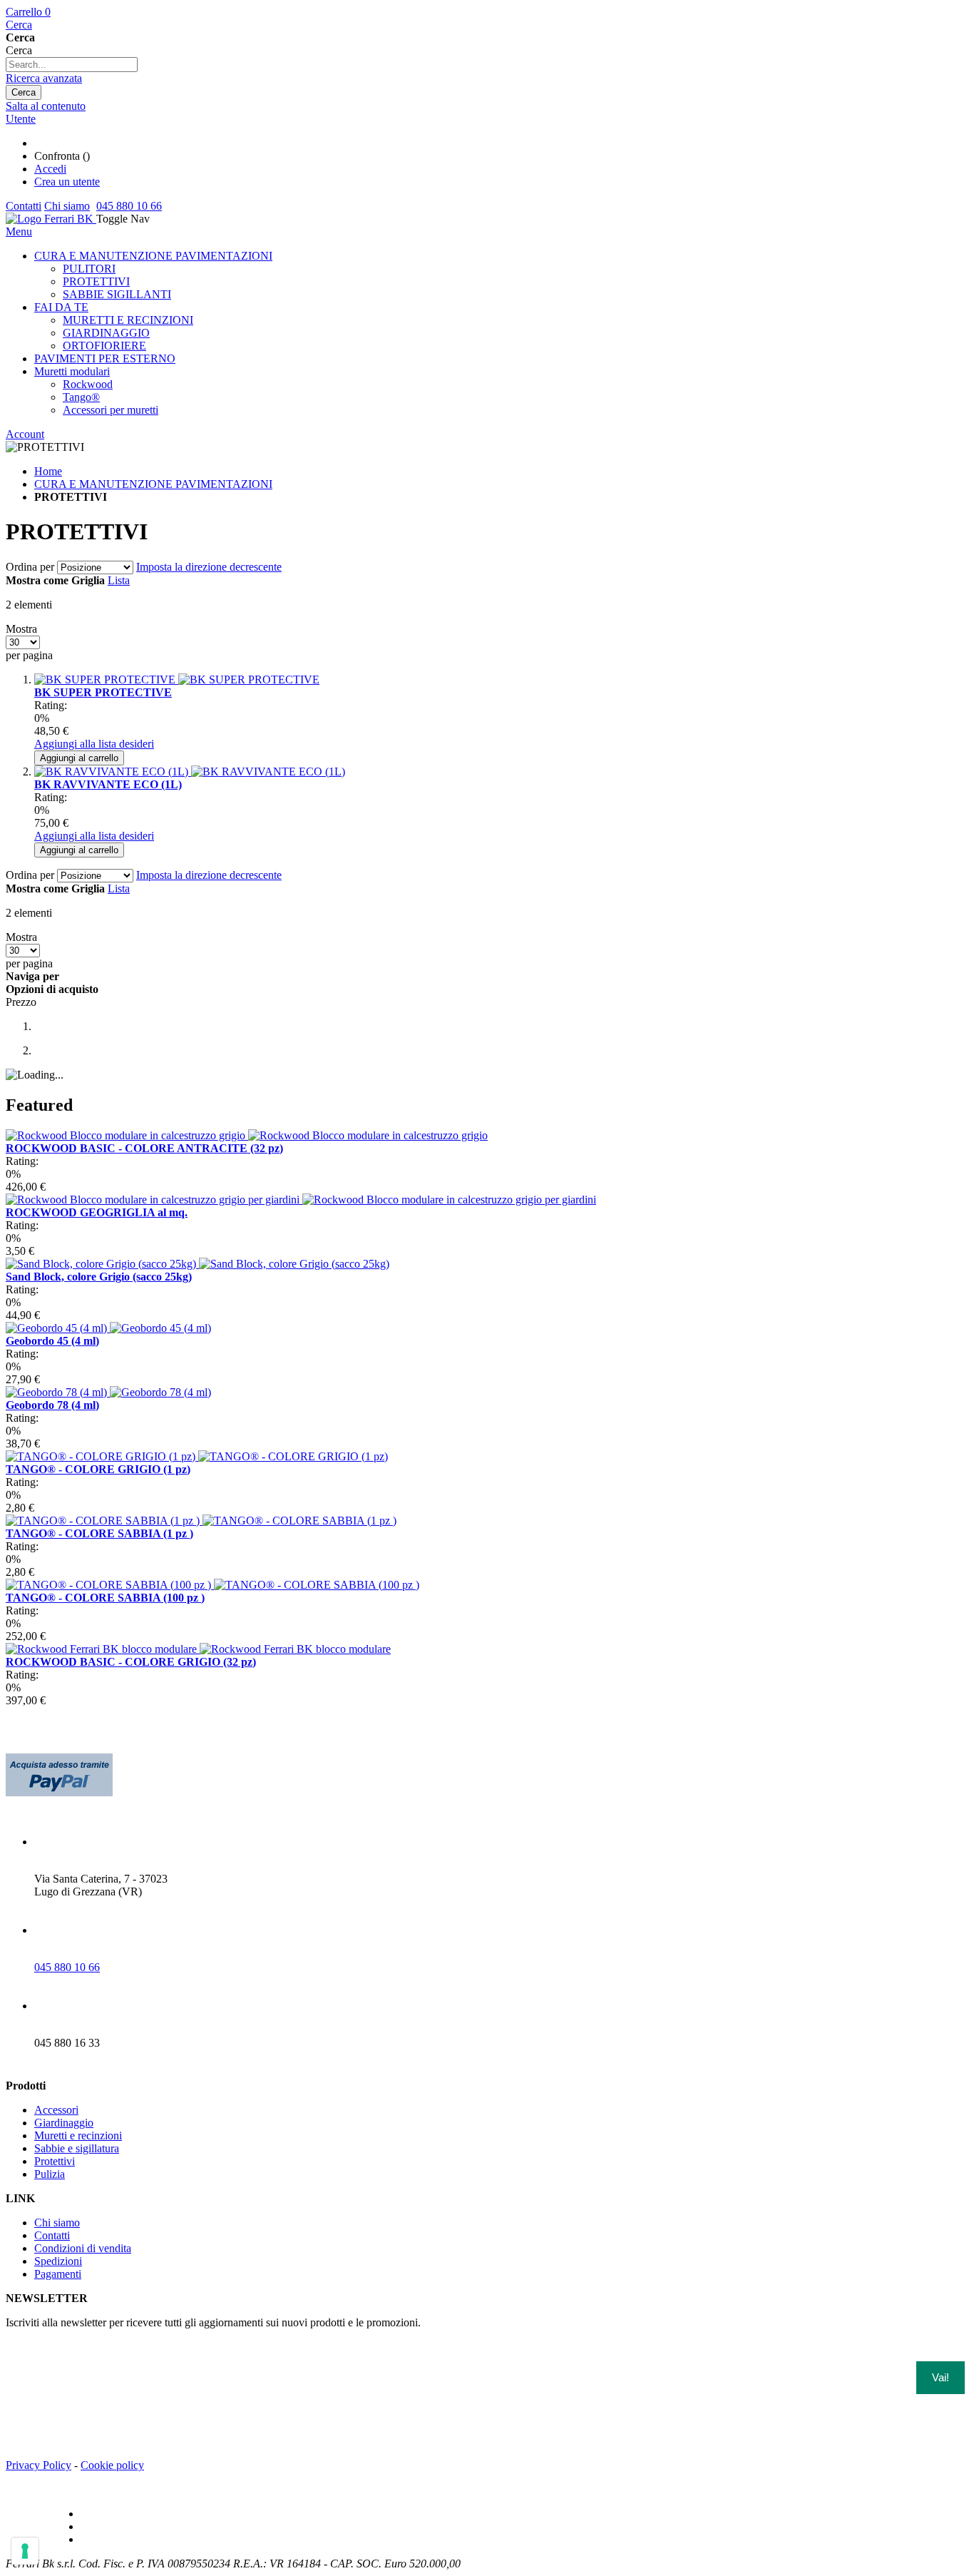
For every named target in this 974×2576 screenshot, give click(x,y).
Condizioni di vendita (83, 2248)
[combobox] (72, 65)
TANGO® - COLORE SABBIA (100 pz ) (105, 1598)
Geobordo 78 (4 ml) (52, 1405)
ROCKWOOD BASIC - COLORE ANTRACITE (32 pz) (144, 1148)
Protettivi (55, 2161)
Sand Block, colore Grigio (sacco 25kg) (99, 1277)
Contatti (24, 206)
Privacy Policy (39, 2465)
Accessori (56, 2110)
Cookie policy (112, 2465)
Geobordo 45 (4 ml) (52, 1341)
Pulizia (50, 2174)
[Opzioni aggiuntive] (59, 1792)
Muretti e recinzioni (78, 2135)
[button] (94, 744)
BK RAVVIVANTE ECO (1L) (108, 784)
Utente (21, 119)
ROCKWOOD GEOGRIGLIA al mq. (97, 1212)
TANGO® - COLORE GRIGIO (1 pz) (98, 1469)
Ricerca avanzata (44, 78)
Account (25, 434)
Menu (19, 231)
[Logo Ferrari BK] (51, 219)
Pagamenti (58, 2274)
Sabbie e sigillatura (77, 2148)
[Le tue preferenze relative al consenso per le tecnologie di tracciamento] (25, 2551)
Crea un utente (67, 182)
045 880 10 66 (129, 206)
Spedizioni (58, 2261)
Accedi (50, 169)
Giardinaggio (64, 2123)
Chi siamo (67, 206)
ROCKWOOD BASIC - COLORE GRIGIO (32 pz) (131, 1662)
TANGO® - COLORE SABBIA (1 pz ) (99, 1533)
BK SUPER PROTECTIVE (103, 692)
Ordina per (30, 567)
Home (48, 471)
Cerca (19, 25)
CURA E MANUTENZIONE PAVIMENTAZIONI (153, 484)
